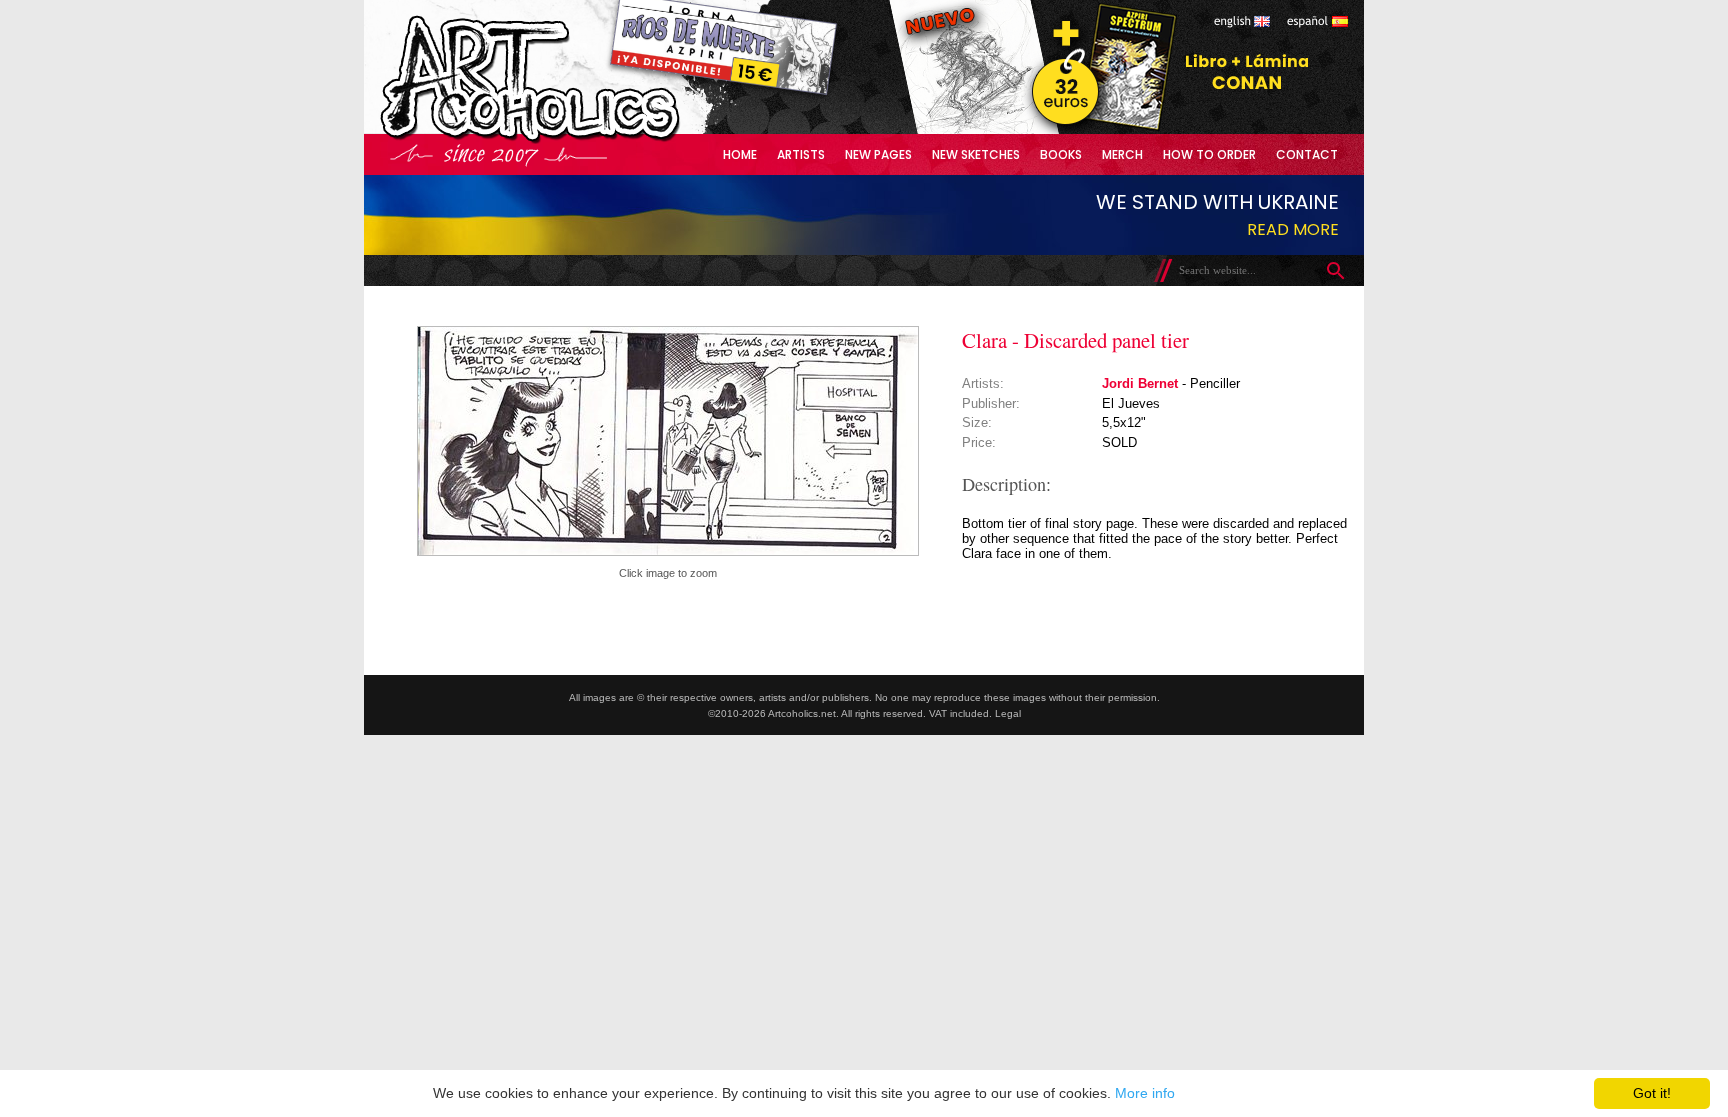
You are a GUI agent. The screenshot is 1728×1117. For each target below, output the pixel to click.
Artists (801, 154)
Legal (1008, 713)
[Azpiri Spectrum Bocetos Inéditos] (1099, 129)
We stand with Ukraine (1217, 202)
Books (1061, 154)
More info (1145, 1093)
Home (740, 154)
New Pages (878, 154)
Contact (1307, 154)
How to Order (1209, 154)
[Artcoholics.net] (568, 139)
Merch (1122, 154)
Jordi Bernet (1140, 383)
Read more (1293, 229)
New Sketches (976, 154)
